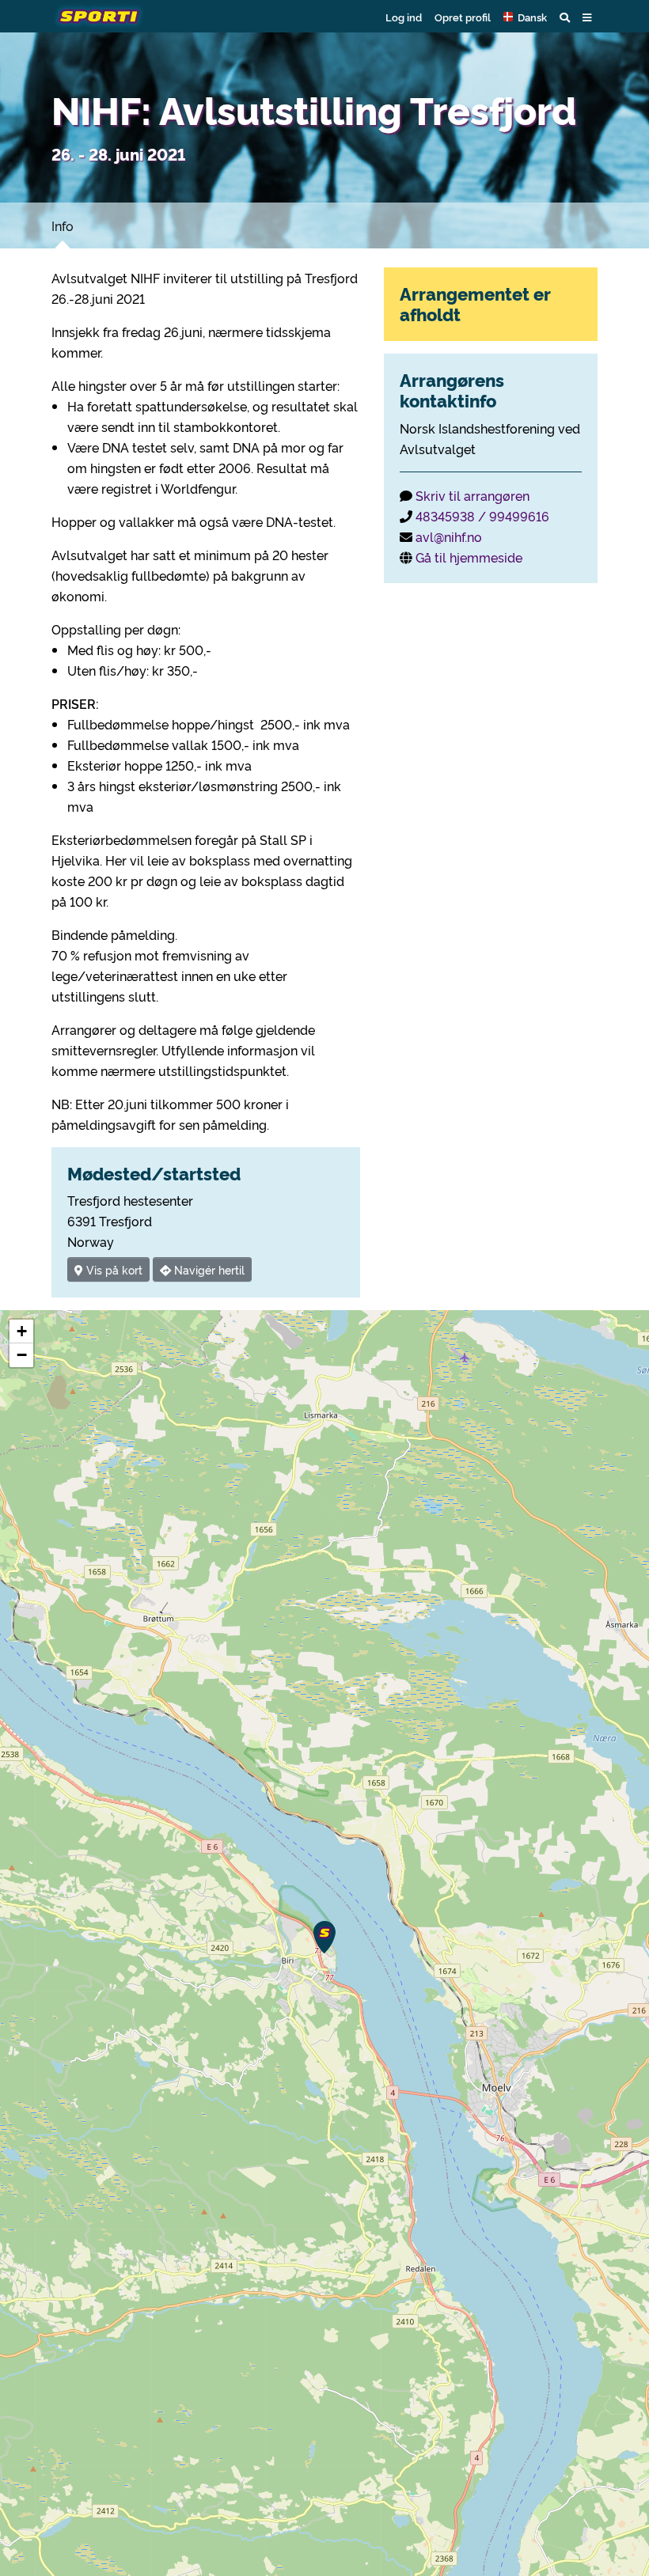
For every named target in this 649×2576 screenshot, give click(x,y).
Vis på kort (113, 1269)
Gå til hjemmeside (469, 557)
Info (63, 225)
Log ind (404, 17)
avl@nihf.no (449, 536)
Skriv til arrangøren (473, 495)
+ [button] (22, 1331)
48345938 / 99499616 (482, 516)
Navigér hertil (208, 1269)
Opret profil (463, 17)
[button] (525, 17)
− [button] (22, 1355)
